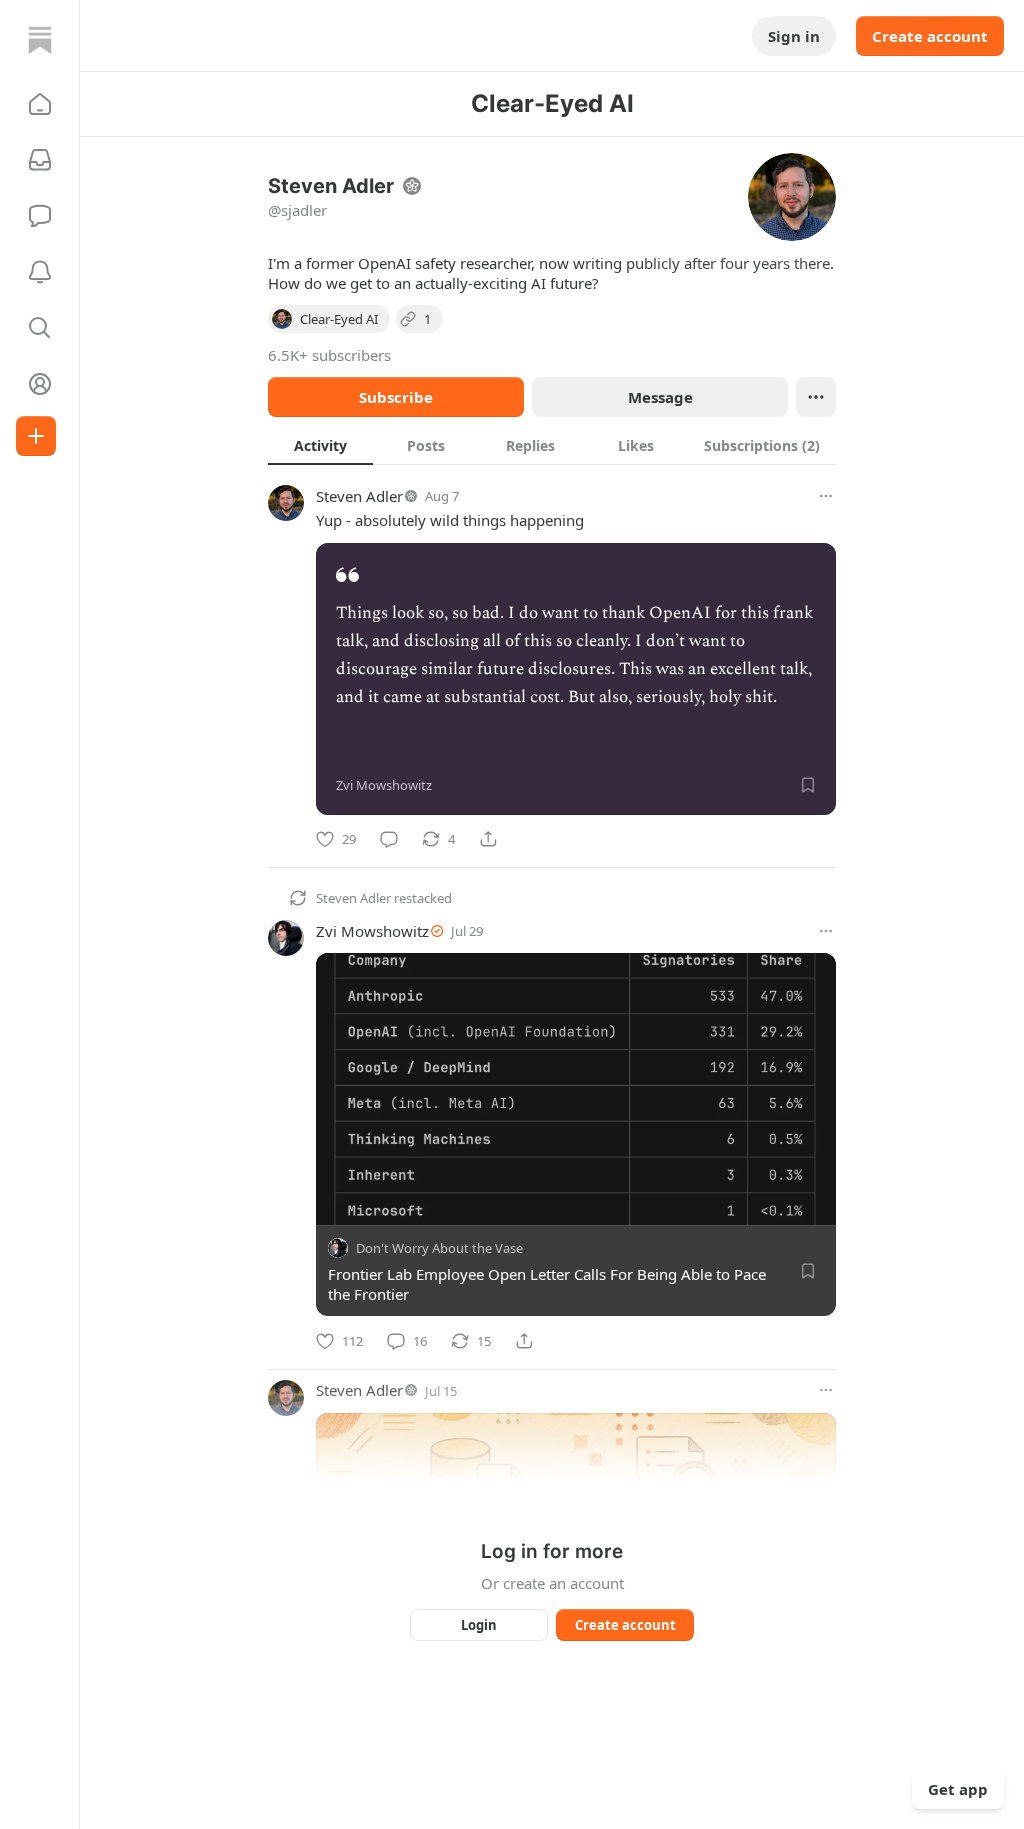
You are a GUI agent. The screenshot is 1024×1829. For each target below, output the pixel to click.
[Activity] (40, 272)
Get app (958, 1789)
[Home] (40, 40)
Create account (930, 36)
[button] (40, 104)
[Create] (36, 436)
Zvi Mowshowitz (372, 931)
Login (479, 1625)
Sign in (794, 36)
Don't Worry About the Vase (439, 1249)
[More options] (826, 496)
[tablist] (552, 445)
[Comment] (389, 839)
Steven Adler (359, 496)
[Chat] (40, 216)
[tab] (320, 445)
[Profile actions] (816, 397)
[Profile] (40, 384)
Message (660, 397)
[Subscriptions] (40, 160)
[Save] (808, 785)
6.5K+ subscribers (329, 355)
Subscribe (396, 397)
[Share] (488, 839)
